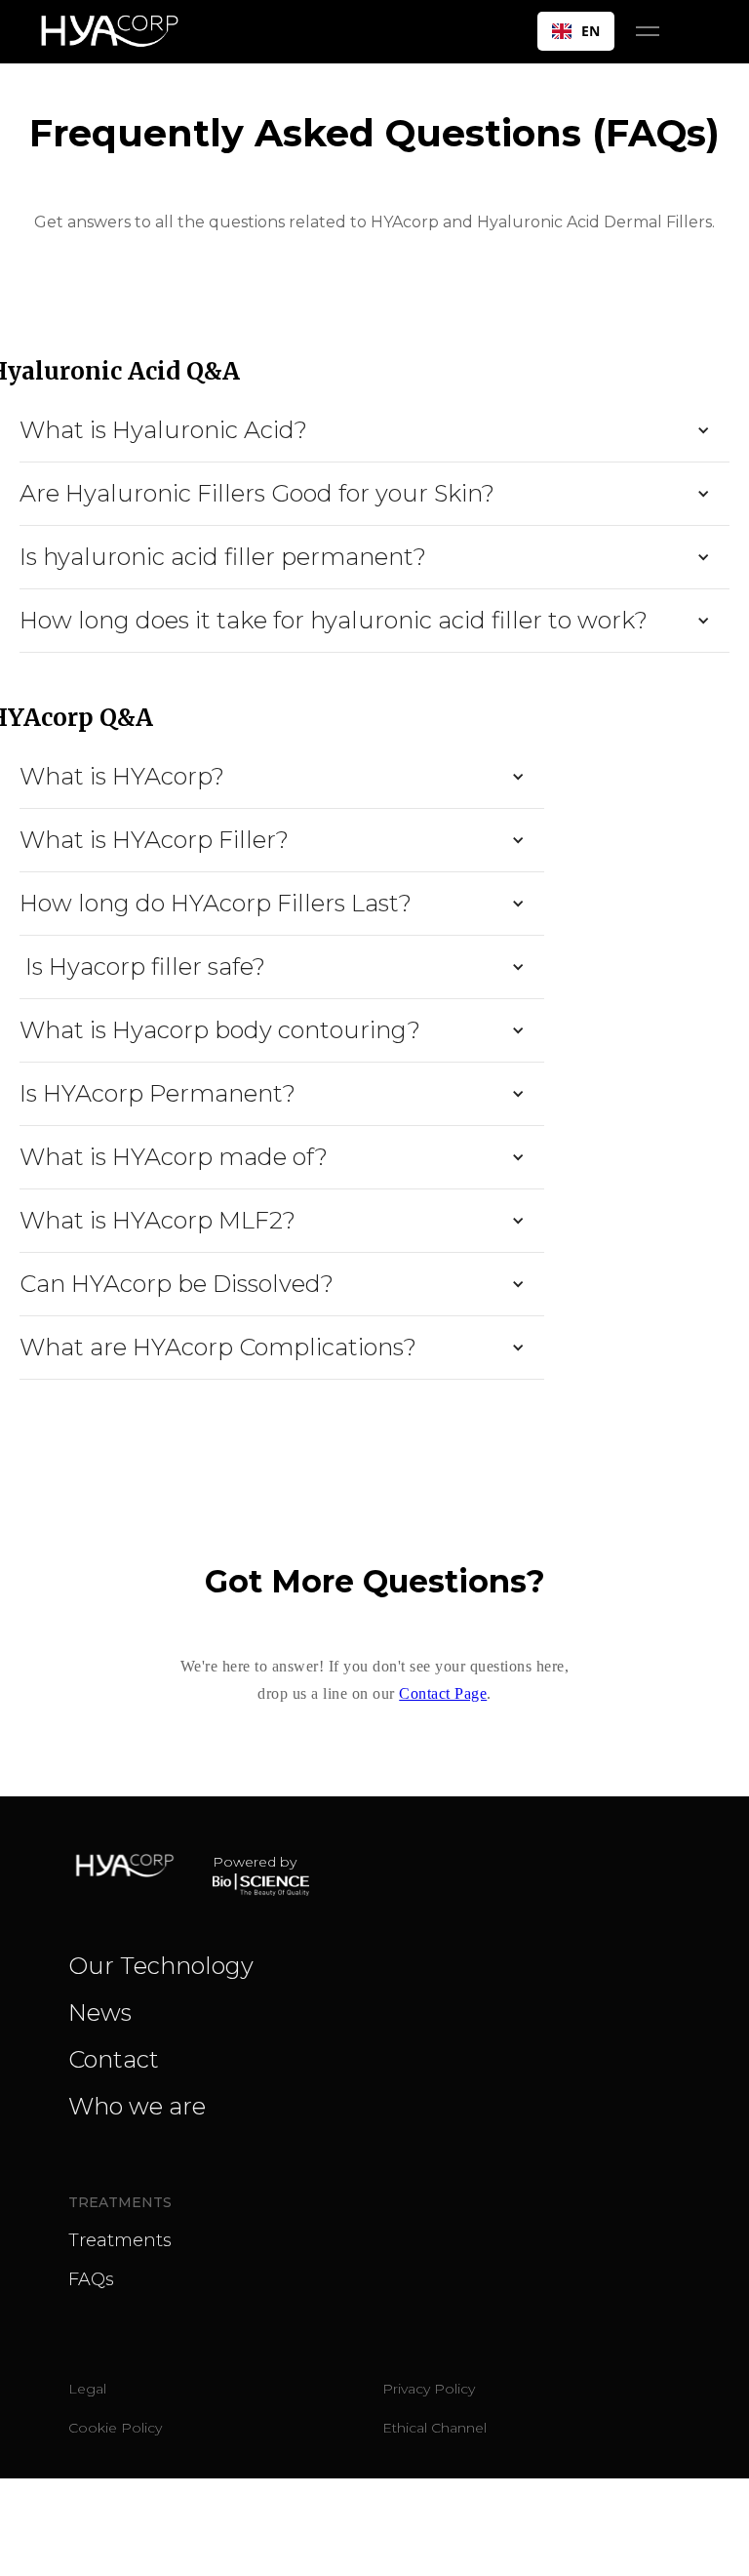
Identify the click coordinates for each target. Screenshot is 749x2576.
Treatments (120, 2240)
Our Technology (161, 1966)
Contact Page (443, 1693)
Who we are (137, 2106)
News (100, 2012)
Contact (114, 2059)
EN (591, 31)
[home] (118, 31)
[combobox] (576, 31)
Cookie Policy (115, 2428)
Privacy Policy (429, 2389)
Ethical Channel (434, 2428)
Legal (87, 2389)
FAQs (91, 2279)
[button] (648, 31)
